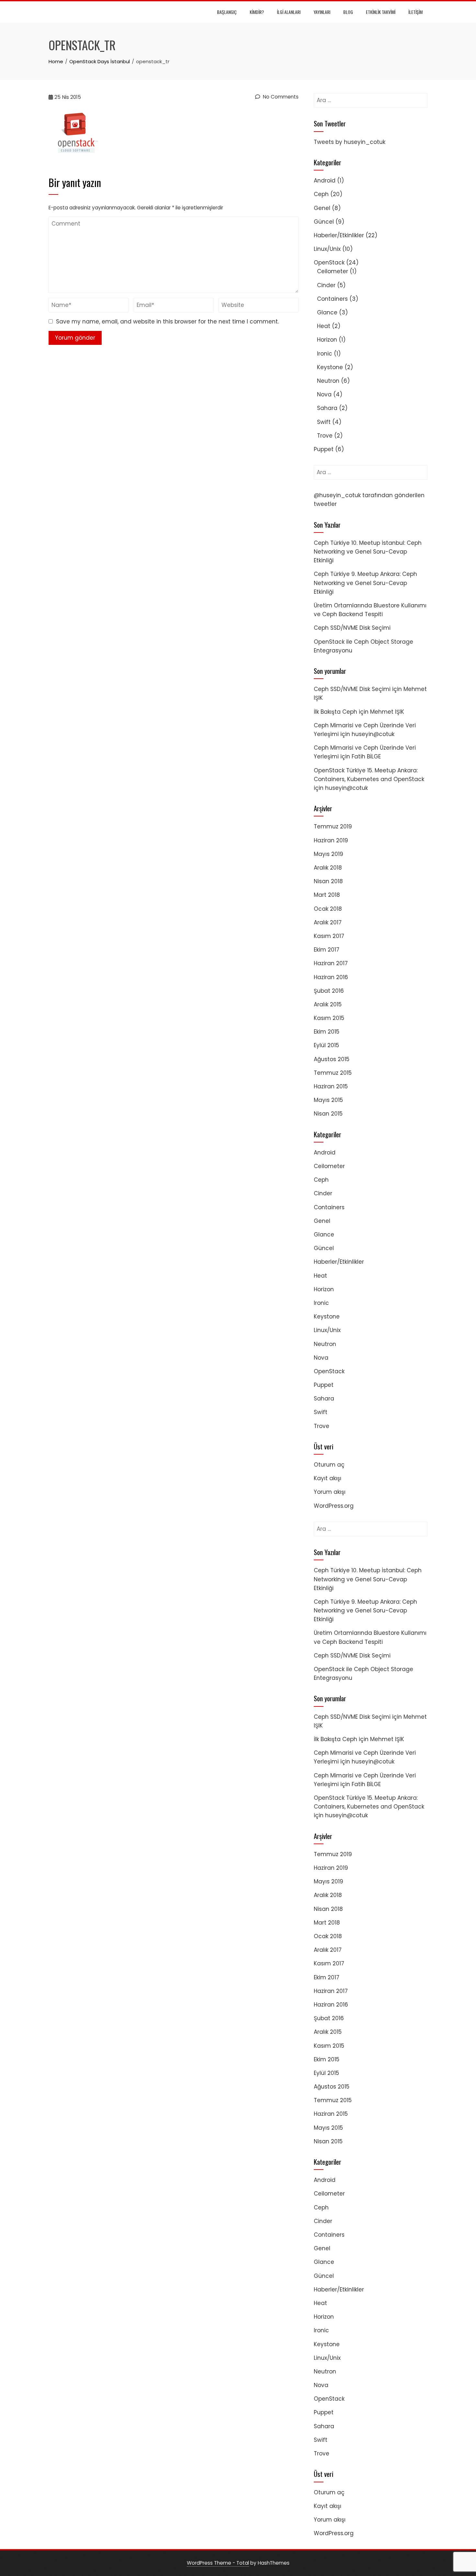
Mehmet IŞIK (387, 712)
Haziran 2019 (331, 840)
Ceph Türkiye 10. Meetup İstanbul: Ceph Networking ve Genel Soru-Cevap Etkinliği (368, 552)
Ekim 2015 (327, 1032)
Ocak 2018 (328, 909)
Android (325, 181)
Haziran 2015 (331, 1086)
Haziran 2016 (331, 977)
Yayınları (322, 12)
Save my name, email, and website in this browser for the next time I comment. (167, 322)
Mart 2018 (327, 895)
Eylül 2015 (326, 1045)
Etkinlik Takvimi (381, 12)
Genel (322, 208)
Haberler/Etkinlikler (339, 235)
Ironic (325, 354)
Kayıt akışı (328, 1478)
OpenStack (329, 263)
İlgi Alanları (289, 12)
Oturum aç (329, 1465)
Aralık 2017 (328, 922)
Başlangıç (227, 12)
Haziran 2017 (331, 963)
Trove (325, 436)
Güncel (324, 222)
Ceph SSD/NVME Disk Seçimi (352, 628)
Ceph (321, 194)
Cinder (326, 285)
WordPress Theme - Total (218, 2563)
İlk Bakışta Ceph (335, 712)
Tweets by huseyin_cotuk (350, 142)
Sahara (327, 408)
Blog (348, 12)
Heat (324, 326)
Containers (332, 299)
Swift (324, 422)
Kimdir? (257, 12)
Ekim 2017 (327, 950)
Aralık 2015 (328, 1004)
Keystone (330, 367)
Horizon (327, 340)
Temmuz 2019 (333, 826)
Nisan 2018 (328, 881)
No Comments (280, 97)
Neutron (328, 381)
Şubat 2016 (329, 991)
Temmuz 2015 (333, 1073)
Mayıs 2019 (329, 854)
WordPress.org (334, 1506)
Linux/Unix (327, 249)
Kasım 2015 (329, 1018)
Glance (327, 312)
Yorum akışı (330, 1492)
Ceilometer (333, 271)
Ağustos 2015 (332, 1059)
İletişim (415, 12)
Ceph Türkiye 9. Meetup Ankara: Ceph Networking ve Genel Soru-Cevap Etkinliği (365, 583)
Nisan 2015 (328, 1114)
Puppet (324, 449)
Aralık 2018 (328, 868)
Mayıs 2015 (328, 1100)
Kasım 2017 (329, 936)
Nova (324, 394)
